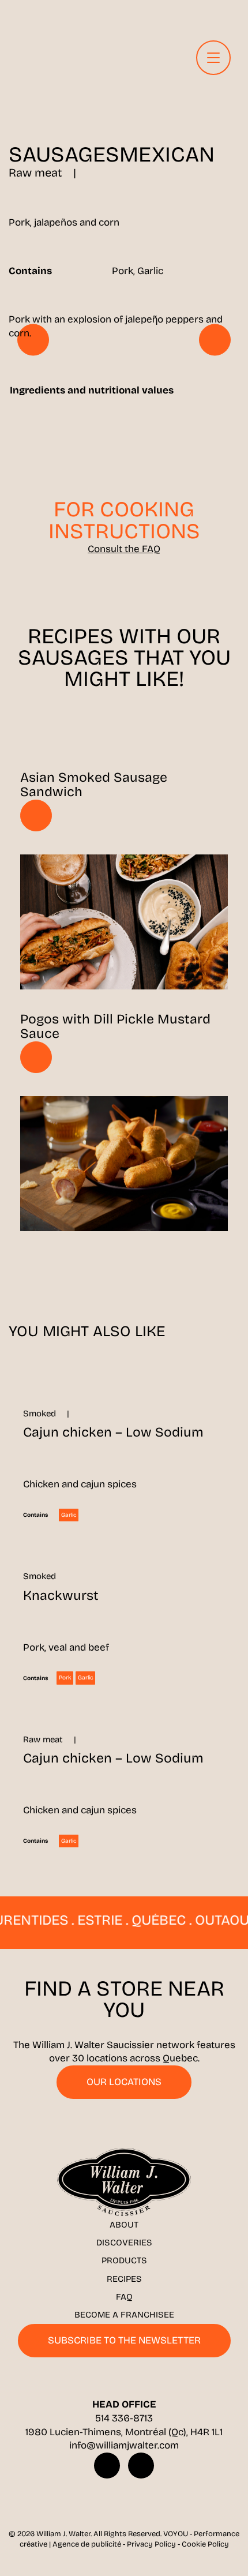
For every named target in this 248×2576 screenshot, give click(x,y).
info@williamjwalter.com (124, 2445)
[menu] (213, 58)
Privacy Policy (151, 2544)
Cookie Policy (205, 2544)
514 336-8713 (124, 2418)
